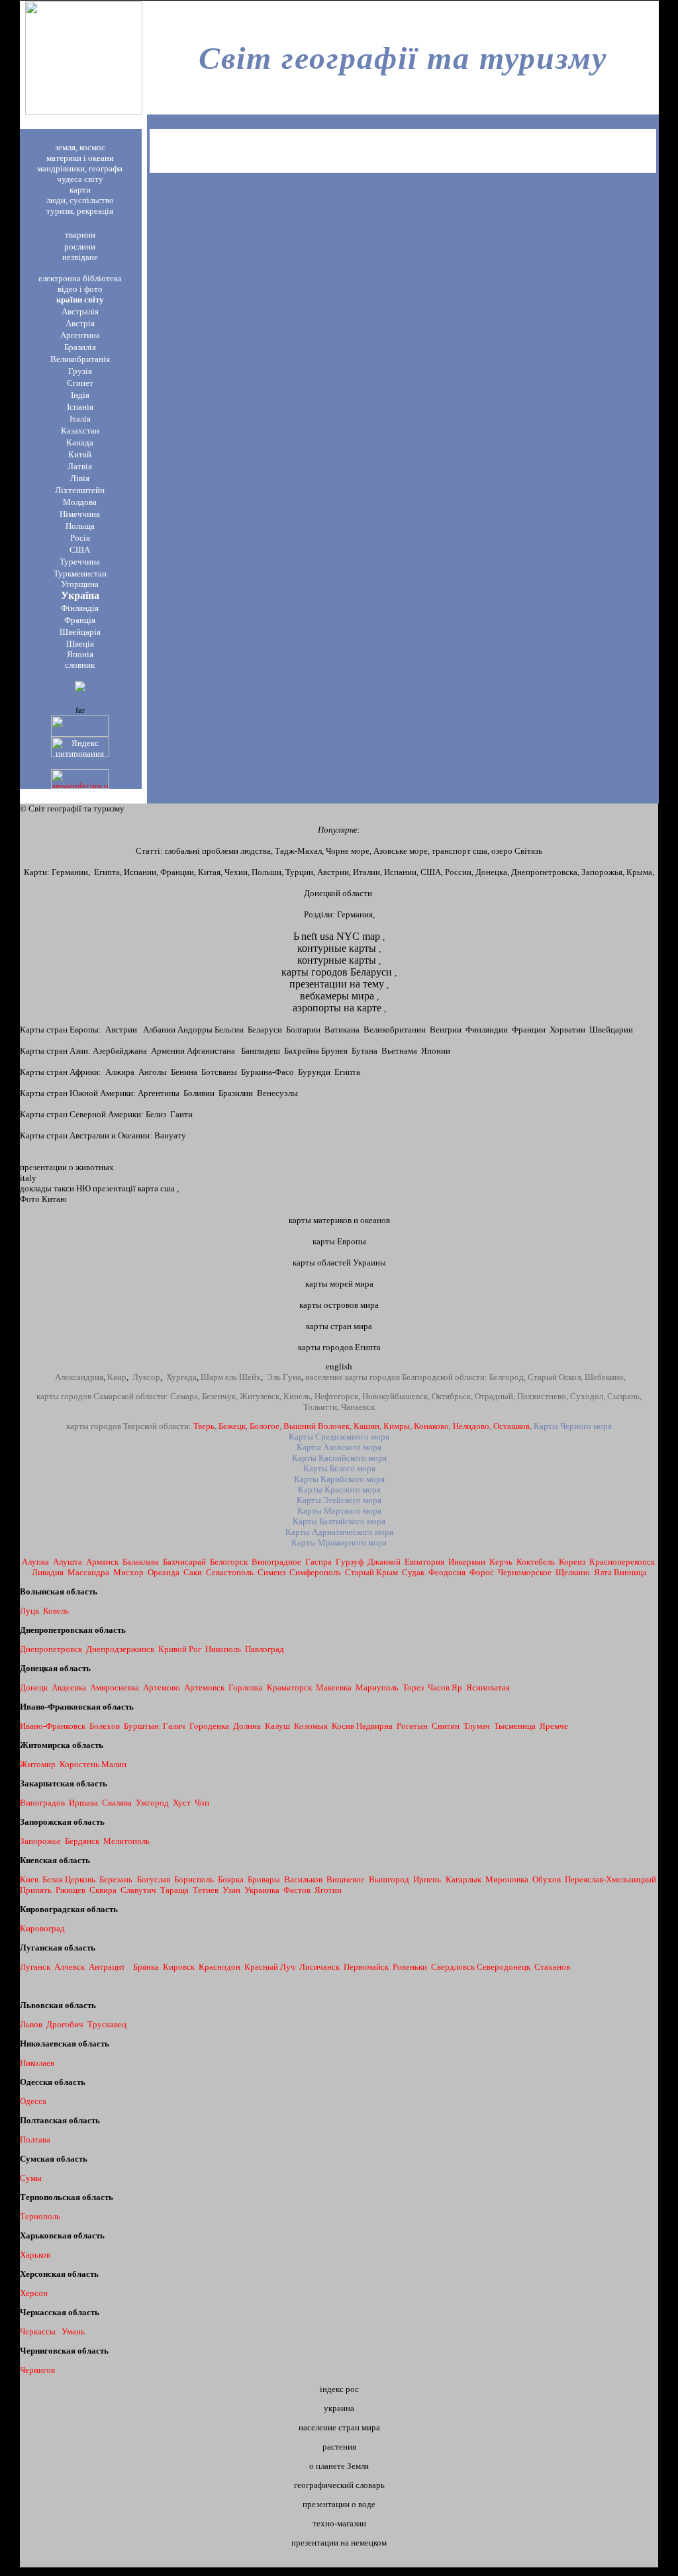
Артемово (162, 1687)
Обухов (547, 1879)
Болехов (105, 1726)
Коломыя (311, 1726)
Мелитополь (126, 1841)
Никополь (223, 1649)
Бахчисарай (184, 1562)
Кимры (397, 1426)
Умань (73, 2331)
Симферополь (315, 1572)
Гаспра (318, 1562)
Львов (31, 2024)
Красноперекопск (622, 1562)
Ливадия (48, 1572)
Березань (116, 1879)
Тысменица (515, 1726)
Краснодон (219, 1967)
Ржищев (71, 1890)
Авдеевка (69, 1687)
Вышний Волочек (316, 1426)
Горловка (246, 1687)
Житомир (38, 1764)
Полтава (35, 2139)
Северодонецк (504, 1967)
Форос (483, 1572)
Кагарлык (463, 1879)
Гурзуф (350, 1562)
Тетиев (206, 1890)
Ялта (603, 1572)
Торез (413, 1687)
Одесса (33, 2101)
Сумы (31, 2178)
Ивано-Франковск (53, 1726)
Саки (193, 1572)
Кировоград (42, 1928)
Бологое (265, 1426)
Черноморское (525, 1572)
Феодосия (447, 1572)
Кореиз (572, 1562)
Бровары (264, 1879)
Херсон (34, 2293)
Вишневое (346, 1879)
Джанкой (384, 1562)
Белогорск (229, 1562)
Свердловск (453, 1967)
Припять (36, 1890)
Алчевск (70, 1967)
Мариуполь (377, 1687)
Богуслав (154, 1879)
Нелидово (471, 1426)
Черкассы (38, 2331)
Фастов (297, 1890)
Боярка (231, 1879)
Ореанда (164, 1572)
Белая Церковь (69, 1879)
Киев (29, 1879)
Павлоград (265, 1649)
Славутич (138, 1890)
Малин (114, 1764)
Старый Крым (371, 1572)
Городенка (209, 1726)
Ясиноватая (488, 1687)
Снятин (446, 1726)
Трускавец (107, 2024)
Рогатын (412, 1726)
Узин (231, 1890)
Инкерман (467, 1562)
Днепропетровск (52, 1649)
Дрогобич (65, 2024)
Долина (247, 1726)
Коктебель (536, 1562)
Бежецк (232, 1426)
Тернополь (40, 2216)
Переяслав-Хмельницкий (610, 1879)
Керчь (501, 1562)
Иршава (83, 1803)
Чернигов (37, 2370)
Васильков (303, 1879)
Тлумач (477, 1726)
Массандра (88, 1572)
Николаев (37, 2063)
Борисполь (194, 1879)
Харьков (35, 2255)
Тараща (174, 1890)
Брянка (146, 1967)
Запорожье (40, 1841)
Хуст (182, 1803)
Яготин (328, 1890)
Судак (413, 1572)
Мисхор (128, 1572)
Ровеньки (410, 1967)
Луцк (29, 1611)
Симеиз (271, 1572)
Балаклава (141, 1562)
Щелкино (573, 1572)
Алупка (35, 1562)
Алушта (68, 1562)
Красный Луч (270, 1967)
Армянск (102, 1562)
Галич (175, 1726)
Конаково (431, 1426)
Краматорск (289, 1687)
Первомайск (366, 1967)
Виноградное (276, 1562)
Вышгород (389, 1879)
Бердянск (82, 1841)
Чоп (202, 1803)
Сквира (103, 1890)
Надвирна (374, 1726)
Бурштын (141, 1726)
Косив (344, 1726)
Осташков (511, 1426)
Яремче (554, 1726)
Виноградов (42, 1803)
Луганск (35, 1967)
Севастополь (230, 1572)
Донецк (34, 1687)
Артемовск (204, 1687)
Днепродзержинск (120, 1649)
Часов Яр (445, 1687)
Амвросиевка (115, 1687)
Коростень (79, 1764)
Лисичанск (319, 1967)
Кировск (179, 1967)
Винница (630, 1572)
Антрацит (107, 1967)
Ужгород (152, 1803)
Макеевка (334, 1687)
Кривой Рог (180, 1649)
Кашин (366, 1426)
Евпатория (424, 1562)
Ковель (56, 1611)
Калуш (277, 1726)
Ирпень (427, 1879)
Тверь (204, 1426)
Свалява (117, 1803)
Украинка (262, 1890)
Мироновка (507, 1879)
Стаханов (552, 1967)
